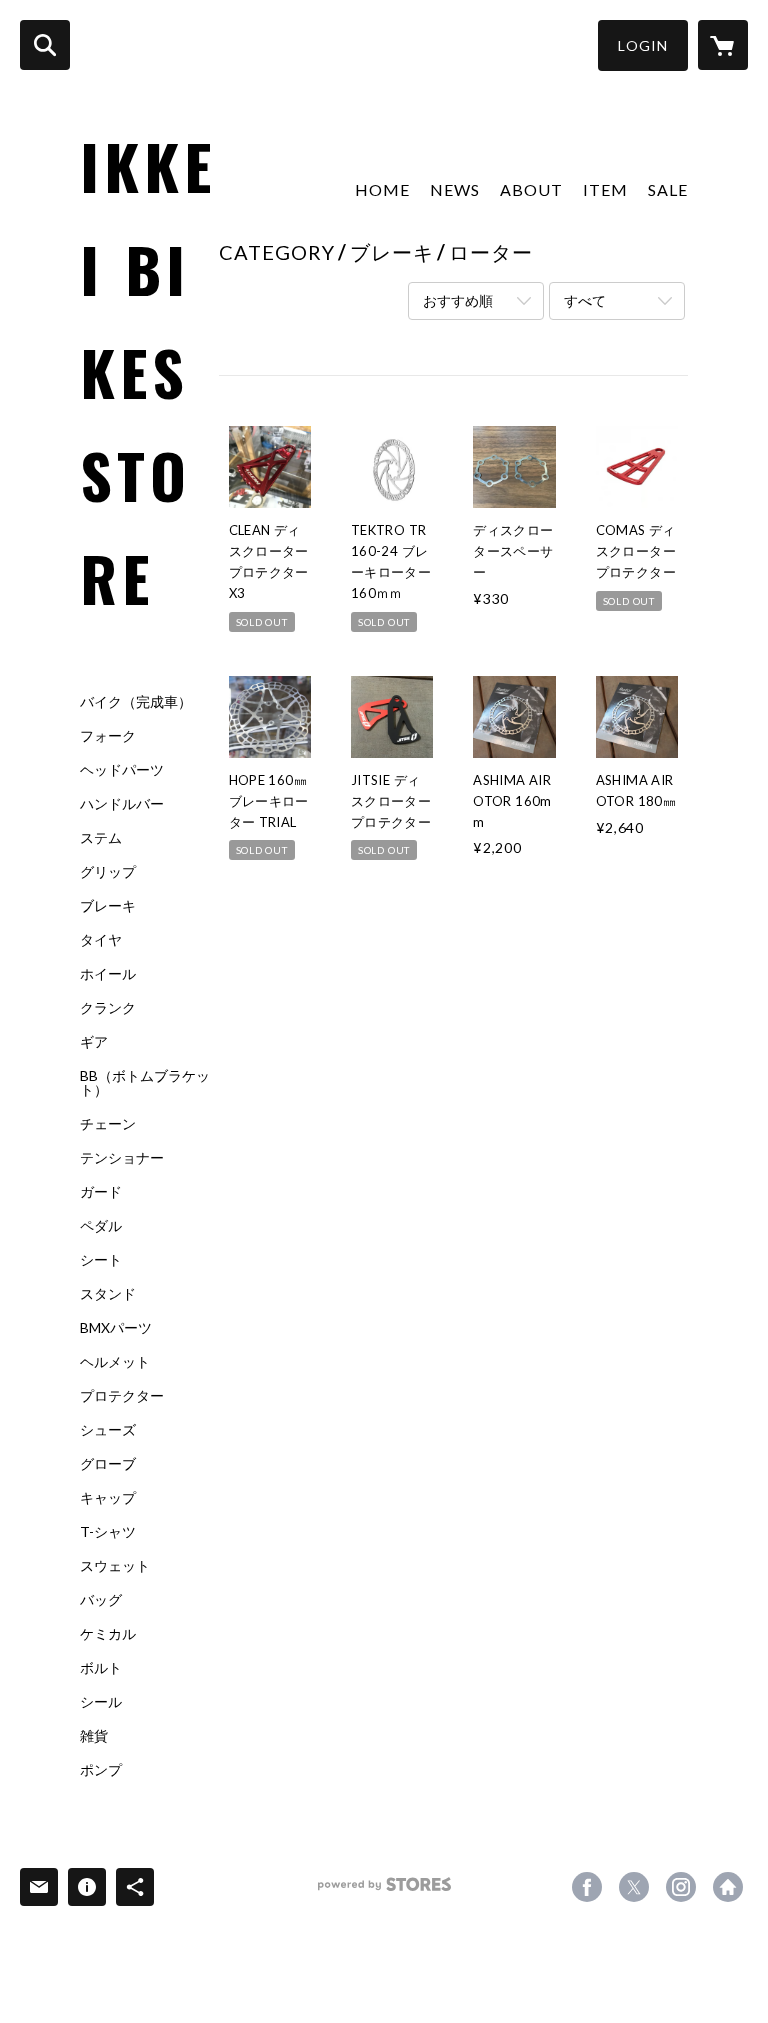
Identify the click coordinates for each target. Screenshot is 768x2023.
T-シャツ (108, 1532)
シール (101, 1702)
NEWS (455, 189)
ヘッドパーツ (122, 770)
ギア (94, 1042)
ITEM (605, 189)
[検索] (45, 45)
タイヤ (101, 940)
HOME (382, 189)
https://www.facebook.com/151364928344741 (587, 1887)
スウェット (115, 1566)
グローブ (108, 1464)
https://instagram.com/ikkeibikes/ (681, 1887)
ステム (101, 838)
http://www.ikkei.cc (728, 1887)
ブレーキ (108, 906)
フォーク (108, 736)
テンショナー (122, 1158)
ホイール (108, 974)
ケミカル (108, 1634)
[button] (643, 45)
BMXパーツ (116, 1328)
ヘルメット (115, 1362)
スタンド (108, 1294)
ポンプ (101, 1770)
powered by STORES (384, 1891)
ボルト (101, 1668)
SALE (668, 189)
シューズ (108, 1430)
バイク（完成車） (136, 702)
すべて (585, 300)
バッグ (101, 1600)
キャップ (108, 1498)
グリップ (108, 872)
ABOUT (531, 189)
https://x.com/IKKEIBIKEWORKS (634, 1887)
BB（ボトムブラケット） (145, 1083)
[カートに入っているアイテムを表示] (723, 45)
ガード (101, 1192)
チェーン (108, 1124)
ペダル (101, 1226)
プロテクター (122, 1396)
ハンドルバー (122, 804)
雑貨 (94, 1736)
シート (101, 1260)
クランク (108, 1008)
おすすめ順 (458, 300)
